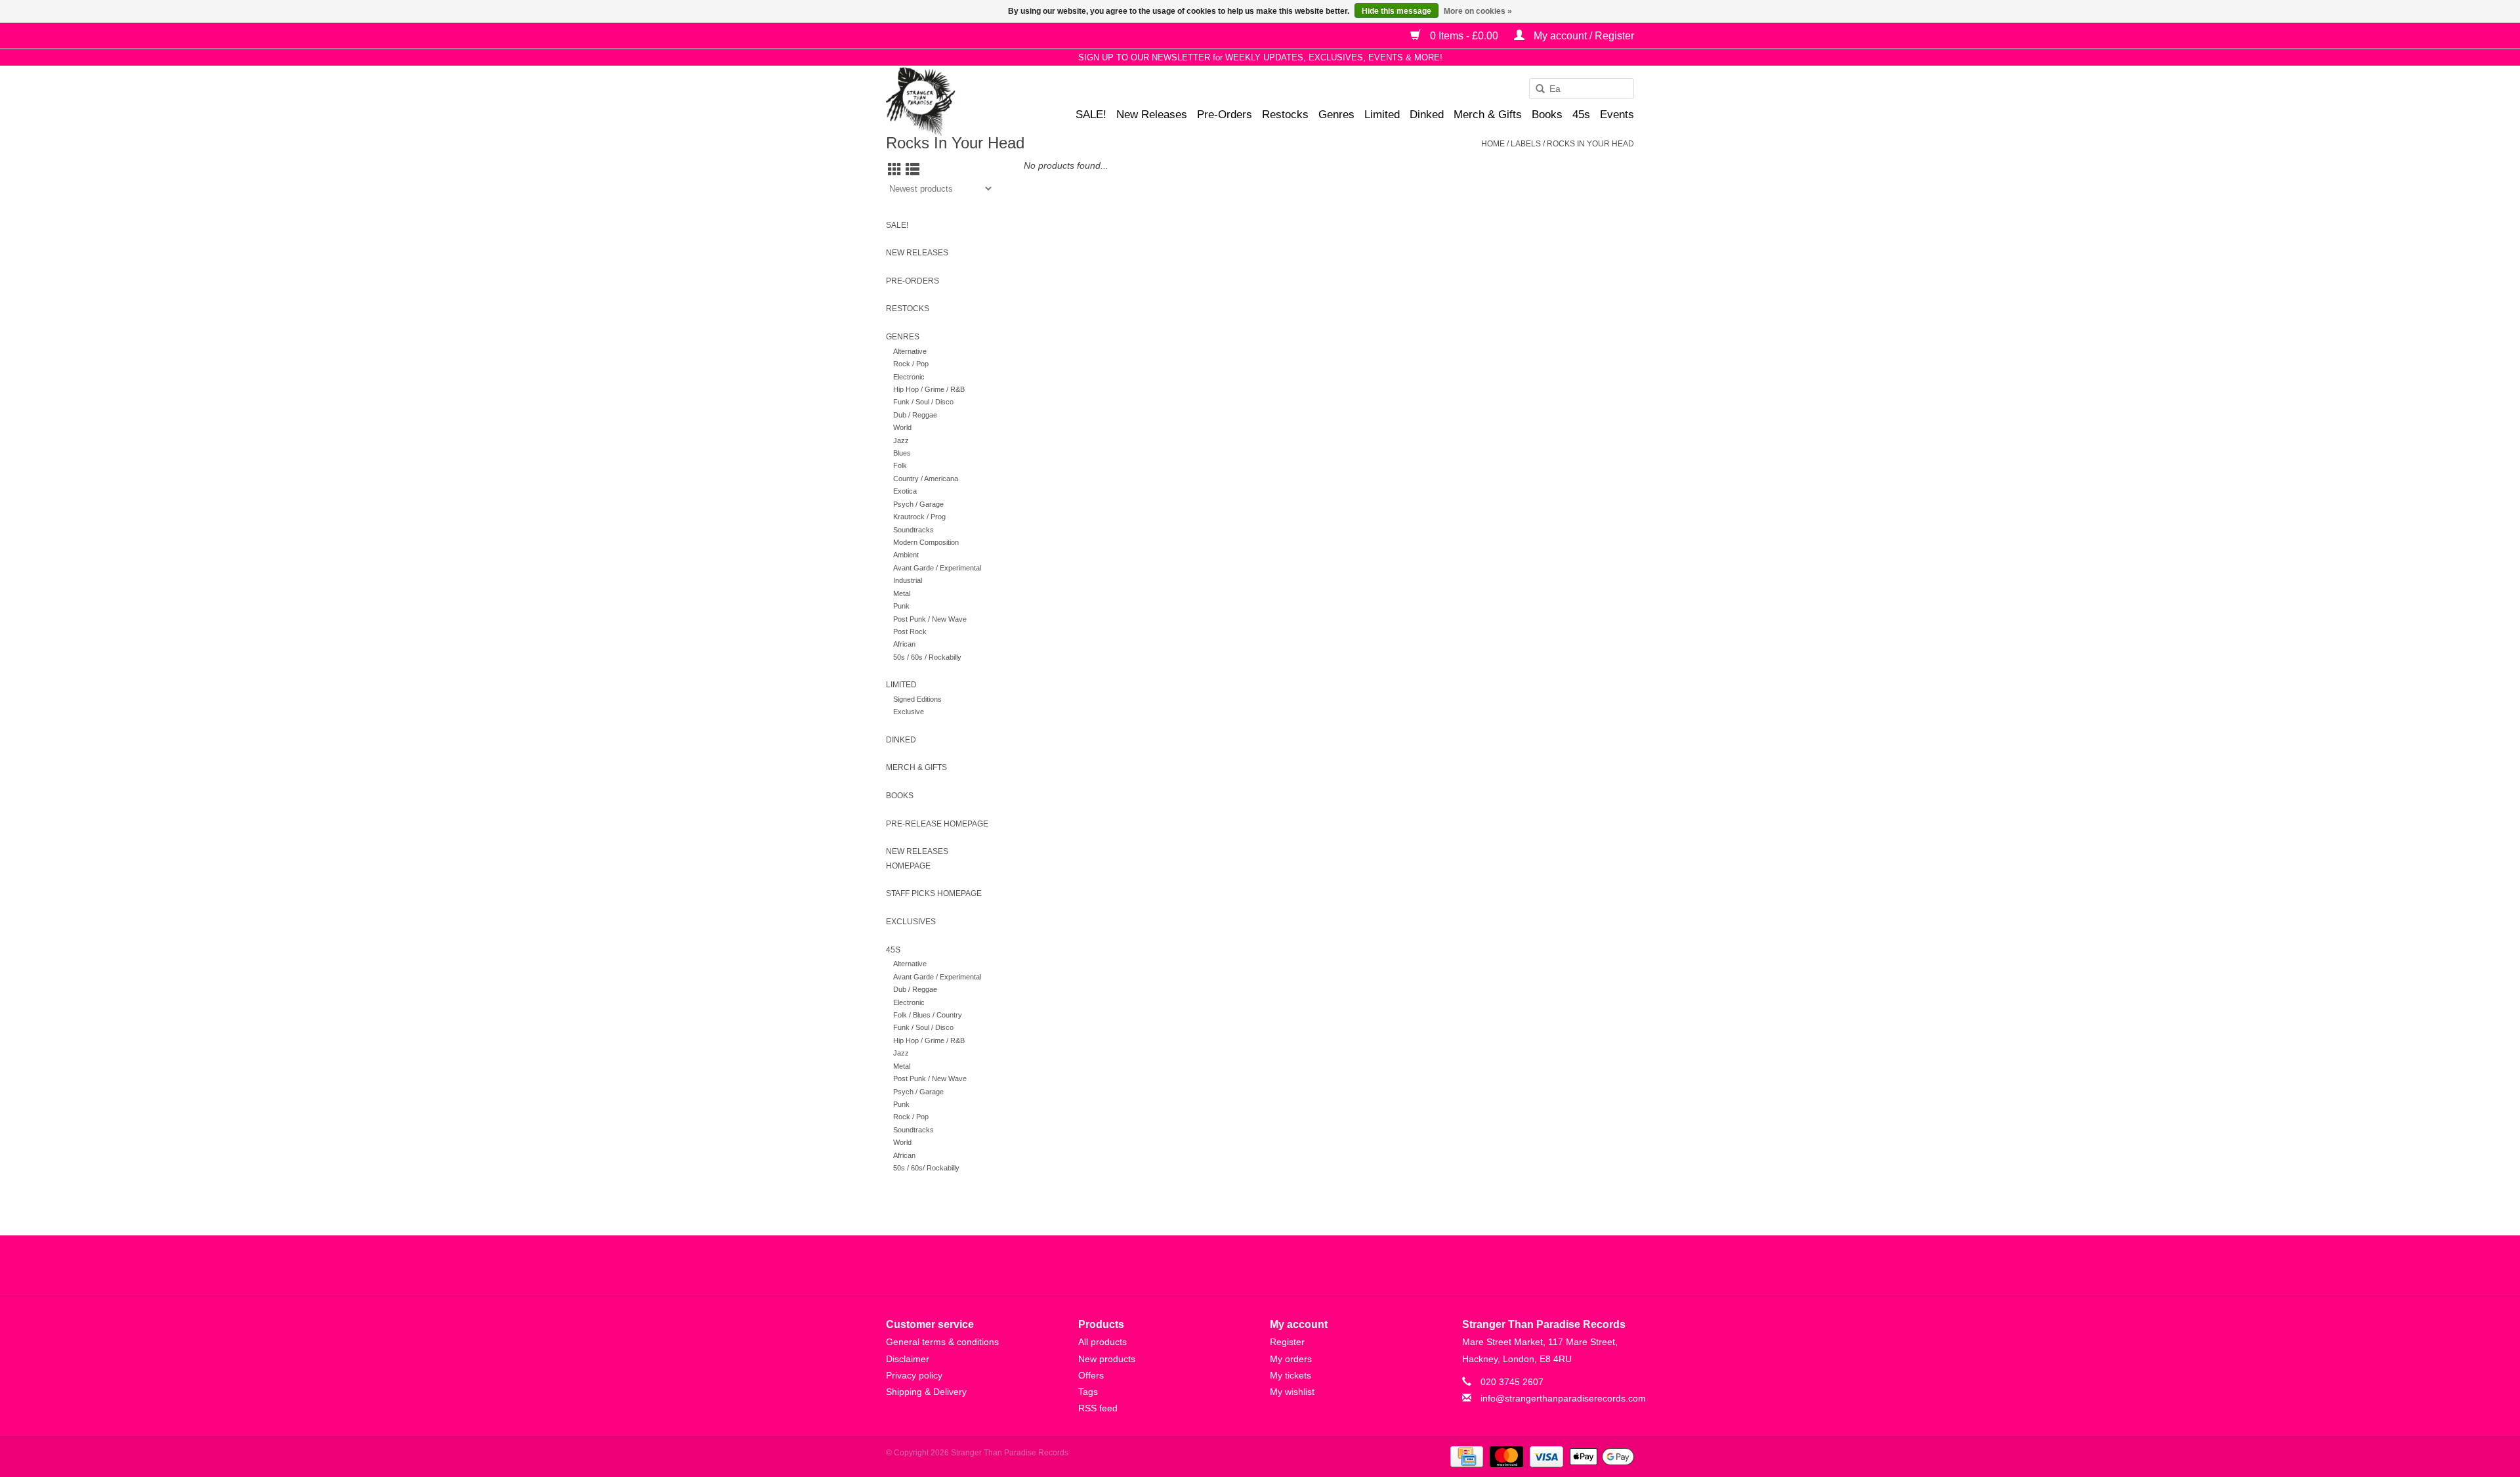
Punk (901, 606)
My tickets (1291, 1375)
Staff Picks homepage (934, 893)
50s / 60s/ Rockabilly (926, 1168)
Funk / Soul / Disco (923, 402)
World (902, 427)
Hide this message (1396, 11)
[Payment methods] (1465, 1456)
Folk (900, 465)
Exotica (905, 491)
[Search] (1536, 89)
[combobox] (1582, 89)
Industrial (908, 580)
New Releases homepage (917, 859)
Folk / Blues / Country (928, 1015)
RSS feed (1098, 1408)
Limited (1382, 115)
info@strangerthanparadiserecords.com (1563, 1398)
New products (1107, 1359)
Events (1617, 115)
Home (1493, 144)
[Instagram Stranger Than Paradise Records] (1295, 1266)
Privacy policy (914, 1375)
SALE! (1091, 115)
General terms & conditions (942, 1342)
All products (1102, 1342)
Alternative (910, 351)
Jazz (901, 440)
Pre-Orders (1225, 115)
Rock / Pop (911, 364)
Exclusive (909, 712)
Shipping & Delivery (926, 1392)
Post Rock (910, 631)
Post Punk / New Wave (930, 619)
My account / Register (1583, 36)
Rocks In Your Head (1590, 144)
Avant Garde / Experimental (937, 568)
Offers (1091, 1375)
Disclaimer (908, 1359)
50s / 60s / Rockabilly (927, 657)
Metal (902, 593)
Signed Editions (917, 699)
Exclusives (911, 922)
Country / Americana (926, 479)
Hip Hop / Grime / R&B (929, 389)
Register (1287, 1342)
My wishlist (1292, 1392)
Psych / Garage (918, 504)
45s (1581, 115)
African (904, 644)
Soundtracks (913, 530)
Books (1547, 115)
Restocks (1285, 115)
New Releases (1152, 115)
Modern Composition (926, 542)
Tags (1088, 1392)
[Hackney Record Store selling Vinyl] (955, 101)
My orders (1291, 1359)
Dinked (1427, 115)
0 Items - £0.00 (1464, 36)
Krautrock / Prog (919, 517)
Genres (1336, 115)
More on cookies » (1478, 11)
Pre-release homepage (937, 824)
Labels (1526, 144)
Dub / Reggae (915, 415)
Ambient (906, 555)
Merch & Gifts (1488, 115)
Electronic (909, 377)
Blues (902, 453)
